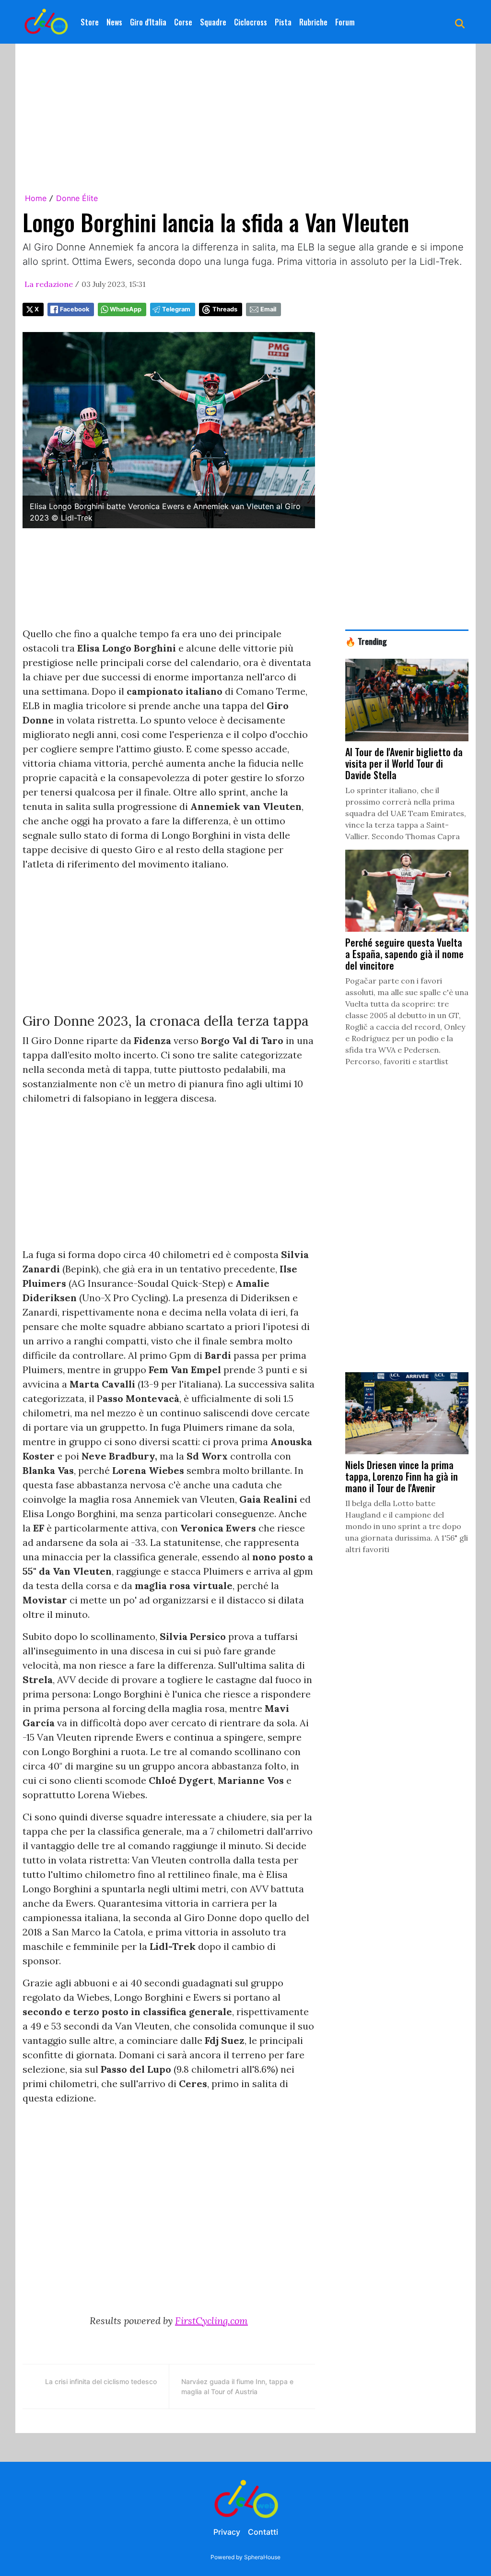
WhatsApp (126, 309)
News (114, 22)
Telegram (176, 309)
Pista (283, 22)
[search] (460, 22)
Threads (225, 309)
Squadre (213, 22)
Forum (345, 22)
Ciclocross (251, 22)
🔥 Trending (366, 641)
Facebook (75, 309)
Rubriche (313, 22)
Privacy (227, 2532)
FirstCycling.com (211, 2321)
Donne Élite (77, 198)
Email (268, 309)
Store (90, 22)
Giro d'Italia (148, 22)
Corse (183, 22)
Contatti (263, 2532)
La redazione (49, 284)
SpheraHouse (262, 2557)
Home (36, 198)
